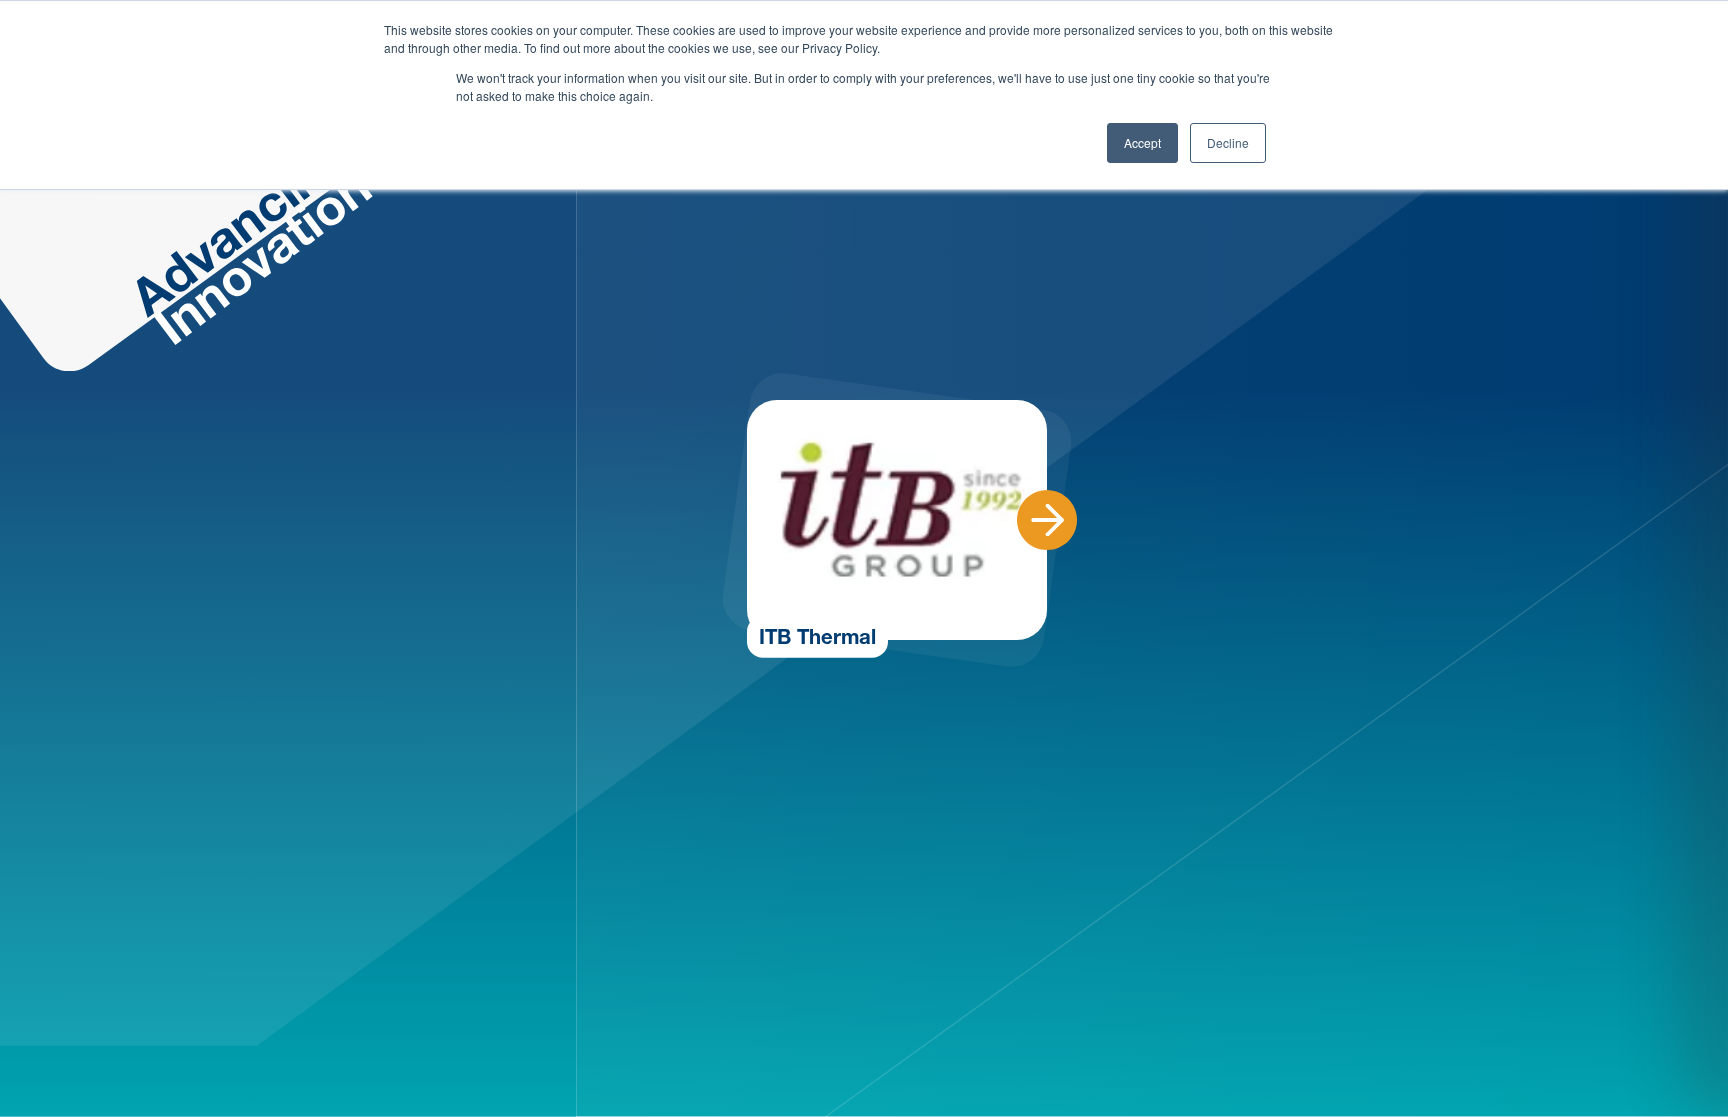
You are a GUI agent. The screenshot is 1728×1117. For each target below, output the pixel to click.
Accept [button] (1142, 142)
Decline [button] (1228, 142)
